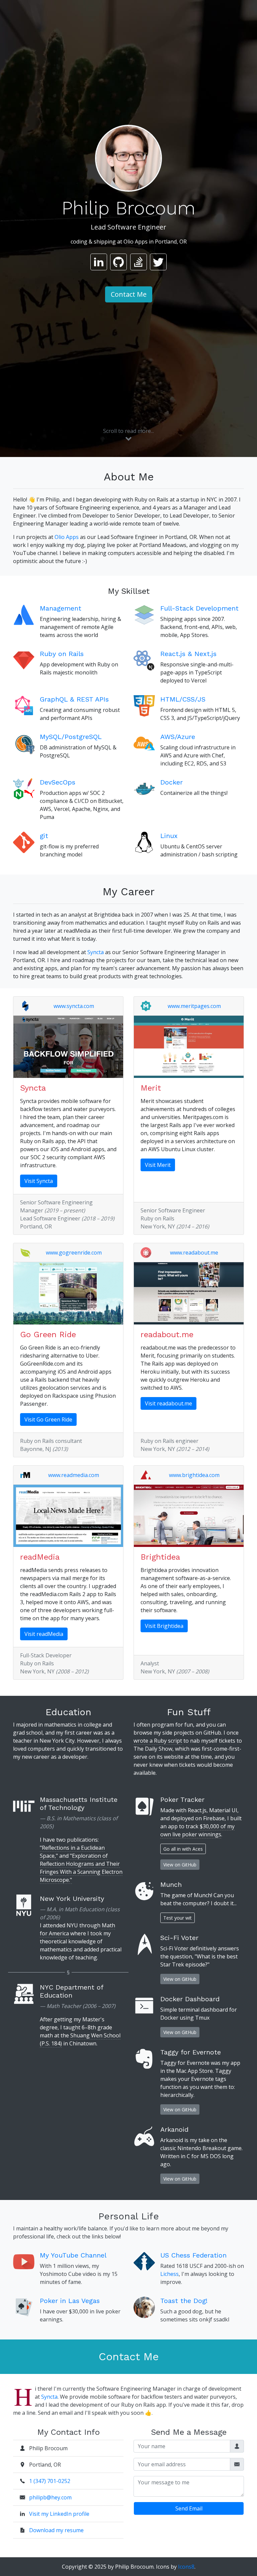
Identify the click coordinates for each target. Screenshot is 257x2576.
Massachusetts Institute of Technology (79, 1804)
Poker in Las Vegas (70, 2301)
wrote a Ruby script (158, 1741)
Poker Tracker (182, 1800)
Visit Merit (158, 1165)
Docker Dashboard (190, 1999)
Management (61, 608)
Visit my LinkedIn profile (59, 2514)
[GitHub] (118, 262)
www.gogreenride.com (74, 1253)
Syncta (96, 952)
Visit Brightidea (164, 1626)
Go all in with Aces (183, 1849)
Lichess (169, 2274)
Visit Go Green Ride (48, 1419)
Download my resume (56, 2530)
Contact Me (129, 294)
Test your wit (178, 1918)
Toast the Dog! (184, 2301)
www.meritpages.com (194, 1006)
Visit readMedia (44, 1634)
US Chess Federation (193, 2255)
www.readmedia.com (74, 1475)
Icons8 (186, 2567)
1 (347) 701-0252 (50, 2481)
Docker (172, 782)
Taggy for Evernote (191, 2052)
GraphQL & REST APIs (74, 699)
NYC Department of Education (71, 1991)
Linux (169, 836)
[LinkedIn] (99, 262)
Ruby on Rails (62, 654)
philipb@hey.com (50, 2497)
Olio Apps (67, 537)
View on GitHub (180, 1865)
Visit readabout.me (168, 1403)
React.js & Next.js (188, 654)
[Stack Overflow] (139, 262)
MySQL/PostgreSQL (71, 737)
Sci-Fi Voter (179, 1938)
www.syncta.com (74, 1006)
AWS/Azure (178, 737)
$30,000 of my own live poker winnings (197, 1830)
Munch (171, 1884)
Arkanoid (174, 2129)
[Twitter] (158, 262)
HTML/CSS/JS (183, 699)
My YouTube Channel (73, 2255)
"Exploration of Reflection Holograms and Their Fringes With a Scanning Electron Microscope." (81, 1868)
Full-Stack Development (199, 608)
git (44, 836)
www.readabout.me (194, 1253)
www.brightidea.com (194, 1475)
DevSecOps (58, 782)
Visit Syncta (39, 1181)
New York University (72, 1899)
